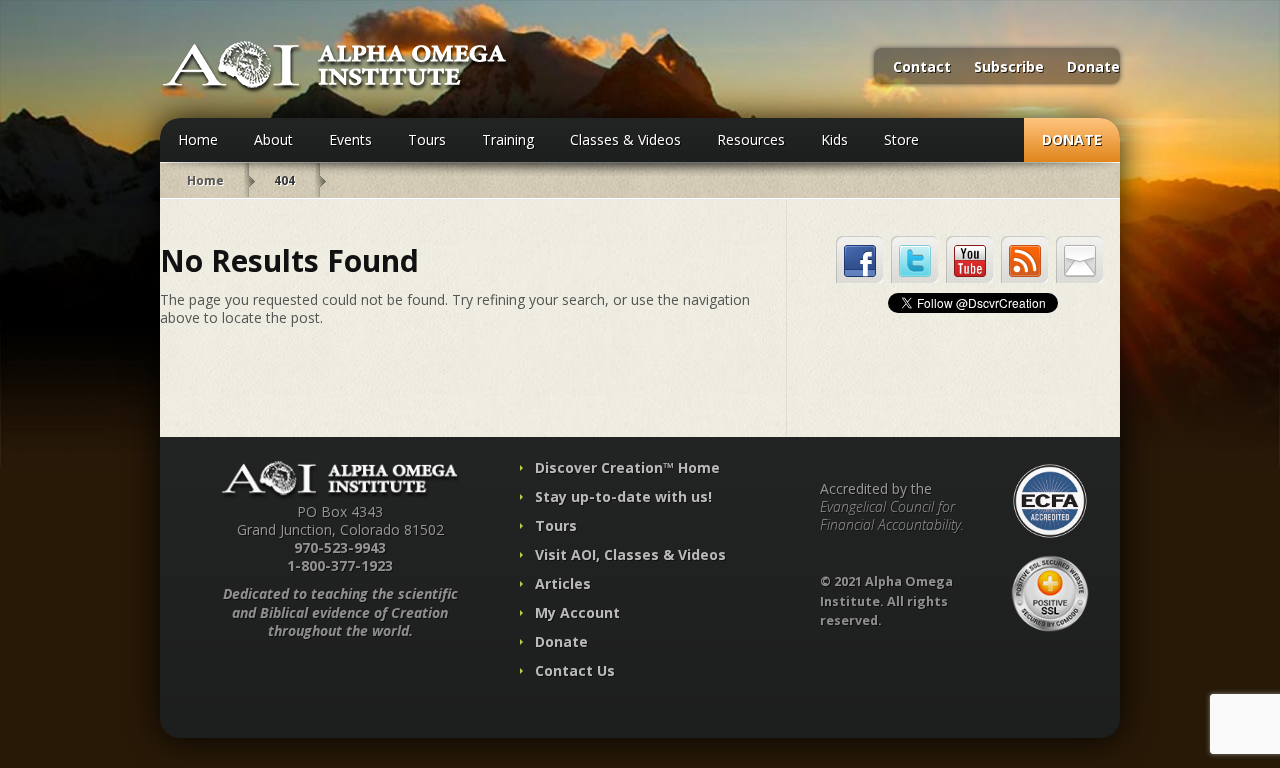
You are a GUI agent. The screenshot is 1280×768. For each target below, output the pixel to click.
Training (508, 139)
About (273, 139)
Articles (563, 583)
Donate (1093, 68)
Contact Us (575, 670)
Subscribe (1009, 68)
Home (198, 139)
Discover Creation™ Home (627, 467)
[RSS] (1024, 259)
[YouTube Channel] (969, 259)
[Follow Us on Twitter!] (914, 259)
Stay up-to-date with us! (623, 496)
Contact (922, 68)
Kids (834, 139)
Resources (751, 139)
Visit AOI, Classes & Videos (630, 554)
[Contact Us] (1079, 259)
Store (901, 139)
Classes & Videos (625, 139)
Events (350, 139)
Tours (427, 139)
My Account (577, 612)
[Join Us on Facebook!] (859, 259)
